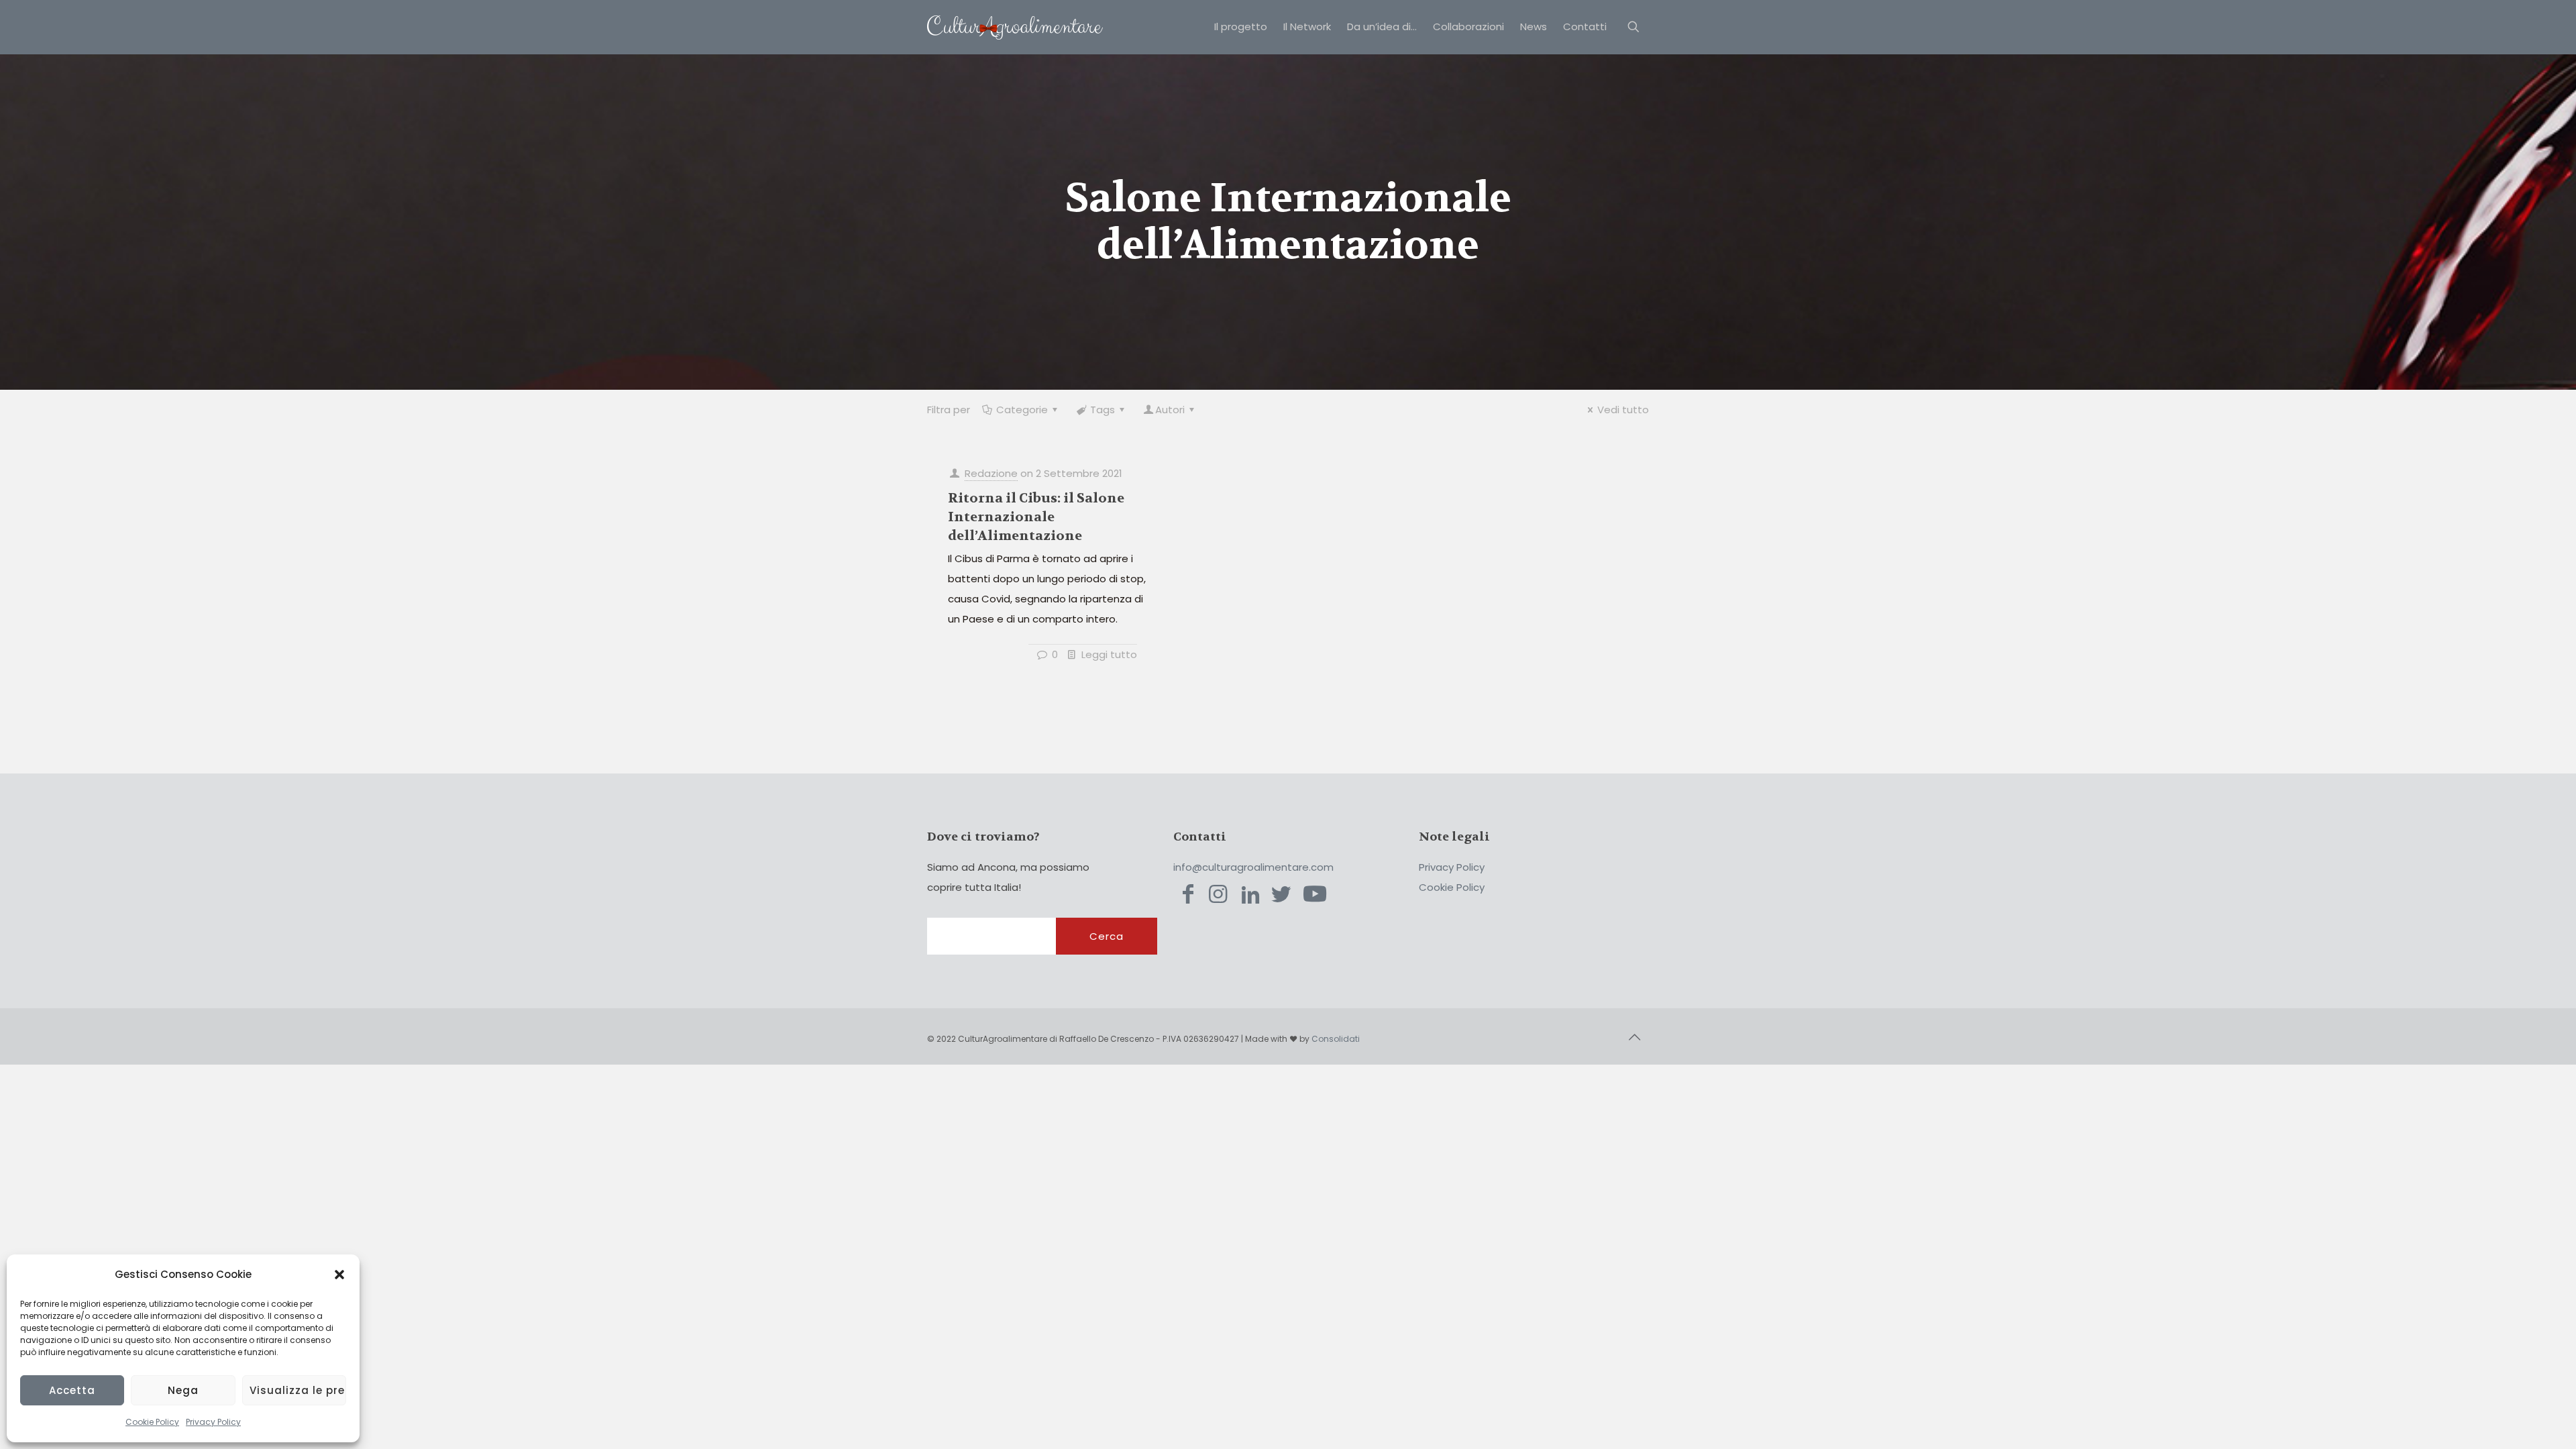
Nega (183, 1390)
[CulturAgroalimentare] (1015, 27)
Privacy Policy (213, 1422)
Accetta (72, 1390)
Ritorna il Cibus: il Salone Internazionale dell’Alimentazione (1036, 517)
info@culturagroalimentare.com (1253, 867)
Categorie (1022, 410)
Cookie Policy (152, 1422)
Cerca (1107, 936)
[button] (339, 1275)
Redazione (991, 473)
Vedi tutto (1623, 410)
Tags (1103, 410)
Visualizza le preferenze (298, 1390)
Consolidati (1336, 1039)
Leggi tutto (1109, 654)
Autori (1170, 410)
